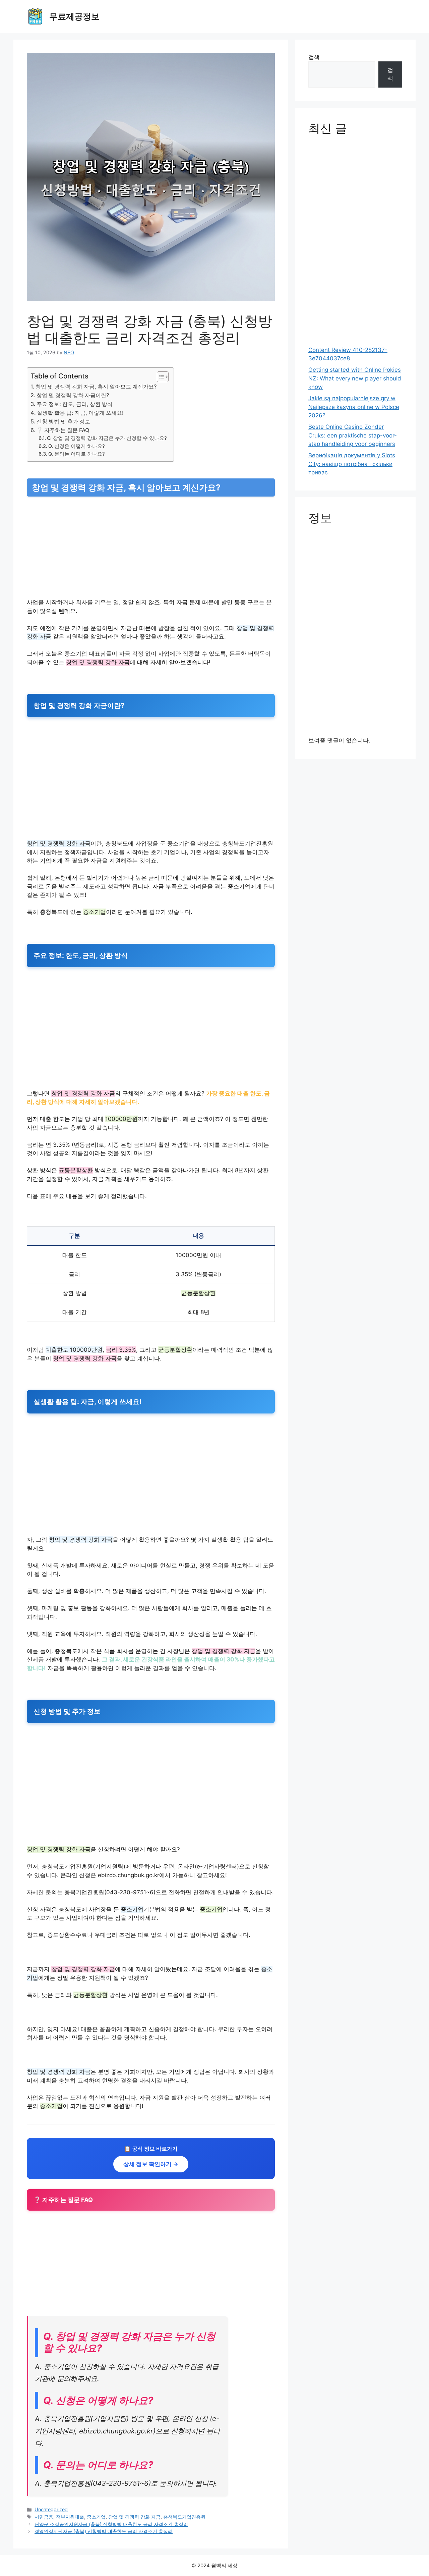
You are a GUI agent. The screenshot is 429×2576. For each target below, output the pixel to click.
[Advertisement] (151, 549)
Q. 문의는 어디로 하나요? (77, 454)
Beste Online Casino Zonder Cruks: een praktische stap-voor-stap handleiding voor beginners (353, 435)
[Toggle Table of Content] (159, 377)
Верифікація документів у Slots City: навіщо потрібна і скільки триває (352, 464)
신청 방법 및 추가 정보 (63, 421)
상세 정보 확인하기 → (151, 2164)
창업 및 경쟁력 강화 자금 (134, 2517)
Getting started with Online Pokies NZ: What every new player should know (355, 378)
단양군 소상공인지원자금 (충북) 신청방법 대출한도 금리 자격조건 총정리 (111, 2524)
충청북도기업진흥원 (184, 2517)
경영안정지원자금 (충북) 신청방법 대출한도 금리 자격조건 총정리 (104, 2531)
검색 (314, 57)
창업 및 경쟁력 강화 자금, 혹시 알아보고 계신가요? (96, 387)
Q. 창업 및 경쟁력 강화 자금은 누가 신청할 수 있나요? (107, 438)
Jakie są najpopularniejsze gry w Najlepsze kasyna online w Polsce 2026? (354, 407)
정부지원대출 (70, 2517)
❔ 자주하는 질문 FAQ (63, 430)
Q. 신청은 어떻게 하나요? (77, 446)
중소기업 (96, 2517)
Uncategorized (51, 2509)
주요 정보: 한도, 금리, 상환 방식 (75, 404)
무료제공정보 (74, 16)
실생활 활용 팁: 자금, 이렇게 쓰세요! (80, 413)
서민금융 (44, 2517)
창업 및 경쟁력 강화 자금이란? (73, 395)
